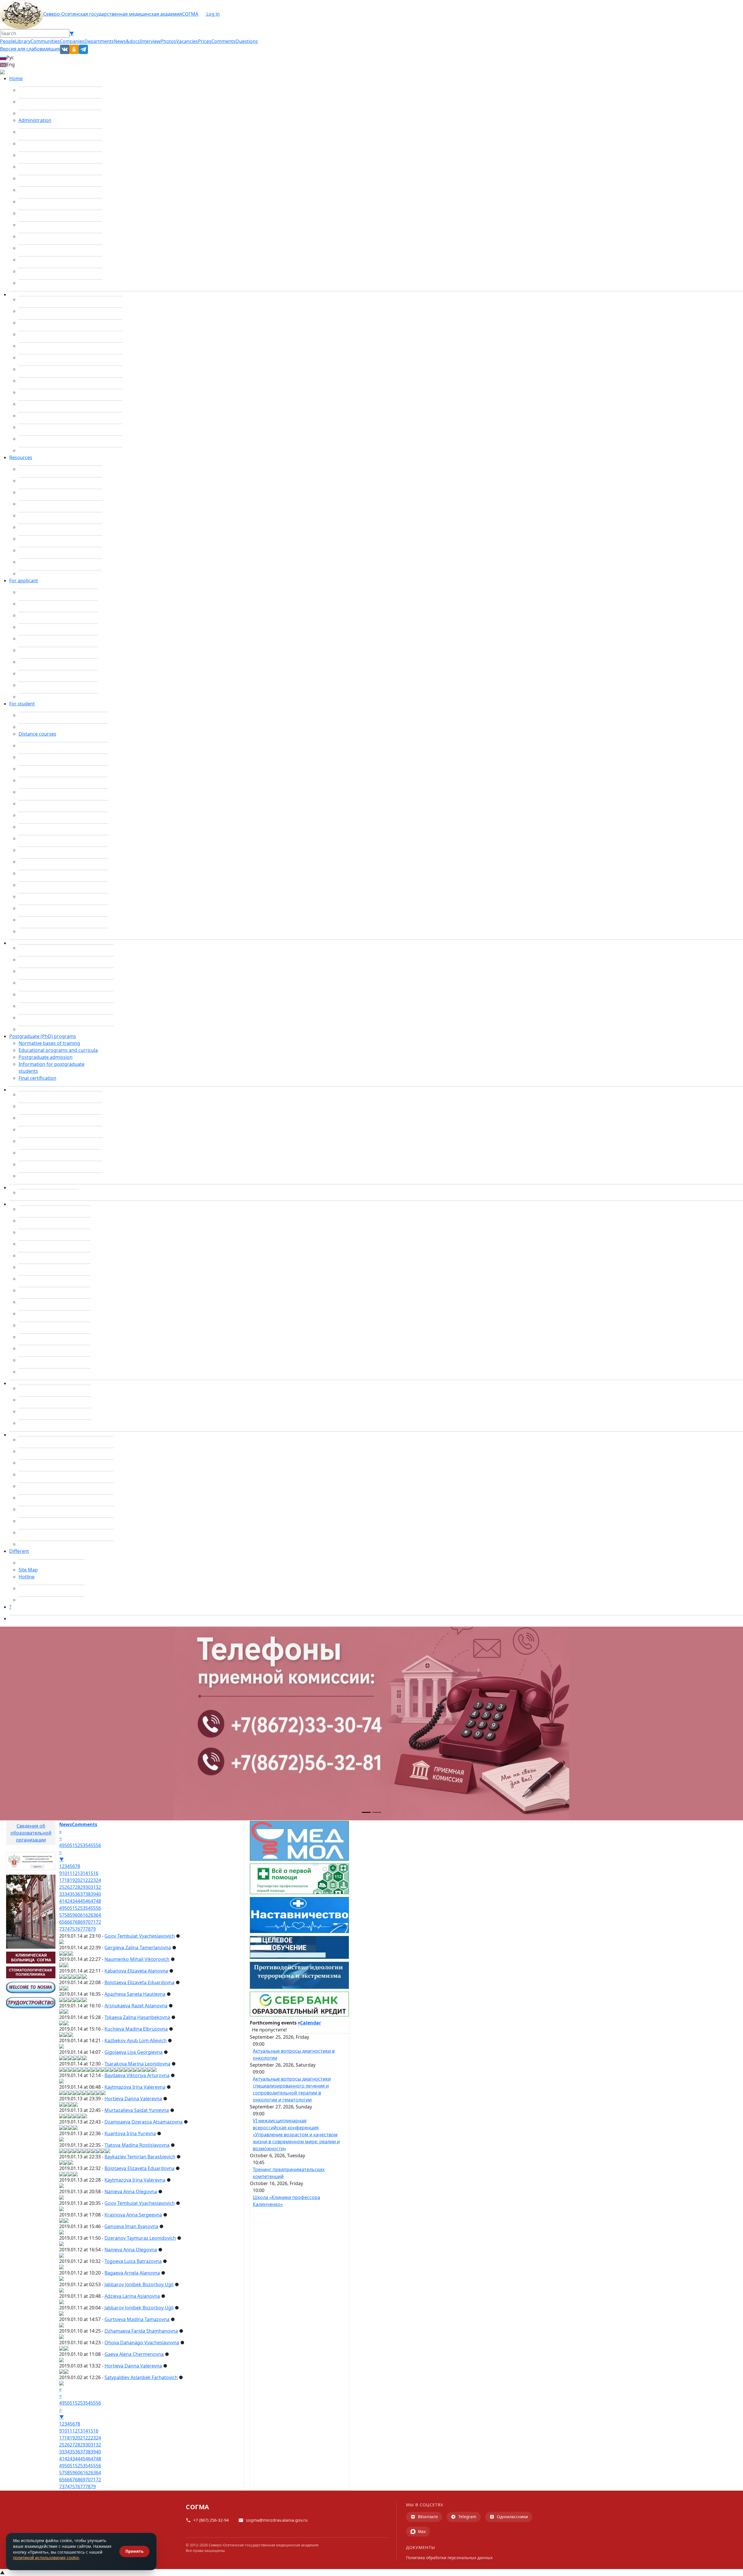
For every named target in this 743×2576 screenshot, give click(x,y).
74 (67, 1929)
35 (72, 1894)
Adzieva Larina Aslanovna (132, 2296)
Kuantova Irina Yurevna (130, 2133)
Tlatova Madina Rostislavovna (137, 2145)
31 (93, 1887)
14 (85, 1873)
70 (88, 1922)
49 (62, 1845)
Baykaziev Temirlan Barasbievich (140, 2157)
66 (67, 1922)
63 (93, 1915)
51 (72, 1845)
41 (62, 1901)
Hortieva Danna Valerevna (133, 2099)
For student (22, 704)
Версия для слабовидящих (30, 49)
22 (88, 1880)
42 (67, 1901)
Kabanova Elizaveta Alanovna (136, 1971)
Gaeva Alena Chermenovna (134, 2354)
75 (72, 1929)
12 (75, 1873)
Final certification (37, 1078)
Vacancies (187, 41)
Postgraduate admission (46, 1057)
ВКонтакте (428, 2517)
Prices (205, 41)
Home (16, 78)
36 (77, 1894)
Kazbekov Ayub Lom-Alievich (136, 2040)
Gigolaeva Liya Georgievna (134, 2052)
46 (88, 1901)
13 (80, 1873)
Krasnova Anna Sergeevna (133, 2215)
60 (77, 1915)
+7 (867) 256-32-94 (211, 2520)
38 (88, 1894)
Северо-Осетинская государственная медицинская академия (113, 14)
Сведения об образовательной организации (31, 1833)
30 (88, 1887)
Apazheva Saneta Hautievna (135, 1994)
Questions (247, 41)
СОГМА (190, 14)
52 (77, 1845)
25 (62, 1887)
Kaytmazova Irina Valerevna (135, 2087)
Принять (134, 2551)
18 (67, 1880)
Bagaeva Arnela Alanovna (132, 2273)
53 (83, 1845)
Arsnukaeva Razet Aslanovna (136, 2006)
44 (77, 1901)
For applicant (24, 581)
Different (19, 1551)
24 (98, 1880)
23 (93, 1880)
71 (93, 1922)
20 (77, 1880)
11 (70, 1873)
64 (98, 1915)
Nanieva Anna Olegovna (131, 2191)
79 (93, 1929)
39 (93, 1894)
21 (83, 1880)
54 (88, 1845)
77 (83, 1929)
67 (72, 1922)
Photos (168, 41)
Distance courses (37, 734)
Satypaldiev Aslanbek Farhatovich (141, 2377)
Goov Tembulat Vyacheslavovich (140, 1936)
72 (98, 1922)
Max (422, 2531)
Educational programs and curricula (58, 1050)
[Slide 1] (366, 1812)
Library (23, 41)
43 (72, 1901)
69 (83, 1922)
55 (93, 1845)
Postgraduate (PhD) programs (43, 1036)
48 (98, 1901)
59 (72, 1915)
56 (98, 1845)
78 (88, 1929)
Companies (72, 41)
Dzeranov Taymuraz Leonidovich (140, 2238)
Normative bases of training (49, 1043)
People (8, 41)
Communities (45, 41)
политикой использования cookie (46, 2558)
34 (67, 1894)
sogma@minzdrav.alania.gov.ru (277, 2520)
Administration (35, 120)
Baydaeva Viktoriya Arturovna (137, 2075)
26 (67, 1887)
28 (77, 1887)
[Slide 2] (377, 1812)
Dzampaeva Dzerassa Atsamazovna (144, 2122)
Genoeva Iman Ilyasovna (131, 2226)
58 (67, 1915)
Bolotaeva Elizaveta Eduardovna (139, 1982)
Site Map (28, 1570)
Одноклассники (512, 2517)
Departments (99, 41)
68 (77, 1922)
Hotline (27, 1577)
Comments (223, 41)
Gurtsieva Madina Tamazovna (137, 2319)
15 (91, 1873)
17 (62, 1880)
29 (83, 1887)
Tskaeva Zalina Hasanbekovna (137, 2017)
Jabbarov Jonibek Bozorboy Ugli (139, 2284)
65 (62, 1922)
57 (62, 1915)
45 (83, 1901)
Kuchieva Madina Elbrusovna (136, 2029)
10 (64, 1873)
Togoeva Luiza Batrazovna (133, 2261)
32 (98, 1887)
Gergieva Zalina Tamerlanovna (138, 1948)
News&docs (127, 41)
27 (72, 1887)
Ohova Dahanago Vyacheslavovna (142, 2343)
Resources (21, 457)
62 (88, 1915)
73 (62, 1929)
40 (98, 1894)
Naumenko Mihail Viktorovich (137, 1959)
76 (77, 1929)
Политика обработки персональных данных (449, 2558)
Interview (150, 41)
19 (72, 1880)
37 (83, 1894)
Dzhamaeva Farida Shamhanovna (141, 2331)
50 (67, 1845)
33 (62, 1894)
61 (83, 1915)
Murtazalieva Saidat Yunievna (137, 2110)
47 (93, 1901)
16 (96, 1873)
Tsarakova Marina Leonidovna (137, 2064)
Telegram (467, 2517)
